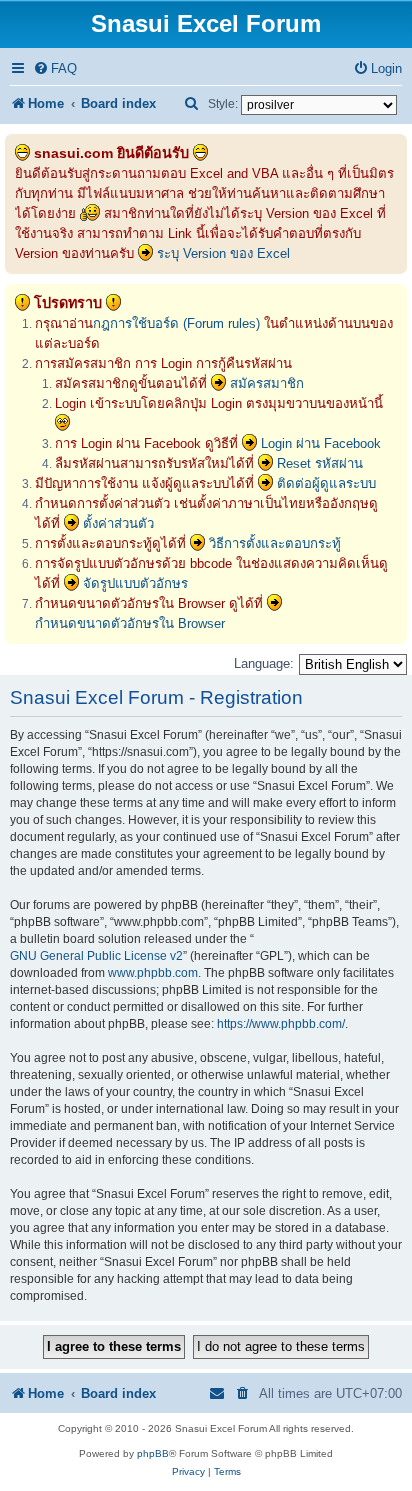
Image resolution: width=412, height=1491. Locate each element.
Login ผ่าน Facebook (321, 443)
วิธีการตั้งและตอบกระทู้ (275, 543)
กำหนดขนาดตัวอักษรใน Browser (130, 623)
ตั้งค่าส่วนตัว (118, 523)
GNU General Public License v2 (96, 956)
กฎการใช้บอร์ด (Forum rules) (176, 323)
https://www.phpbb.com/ (281, 1024)
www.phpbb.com (153, 973)
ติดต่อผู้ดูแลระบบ (326, 483)
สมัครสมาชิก (267, 383)
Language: (264, 663)
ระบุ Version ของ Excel (223, 253)
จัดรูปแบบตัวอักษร (135, 583)
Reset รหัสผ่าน (320, 463)
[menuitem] (55, 68)
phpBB (153, 1453)
